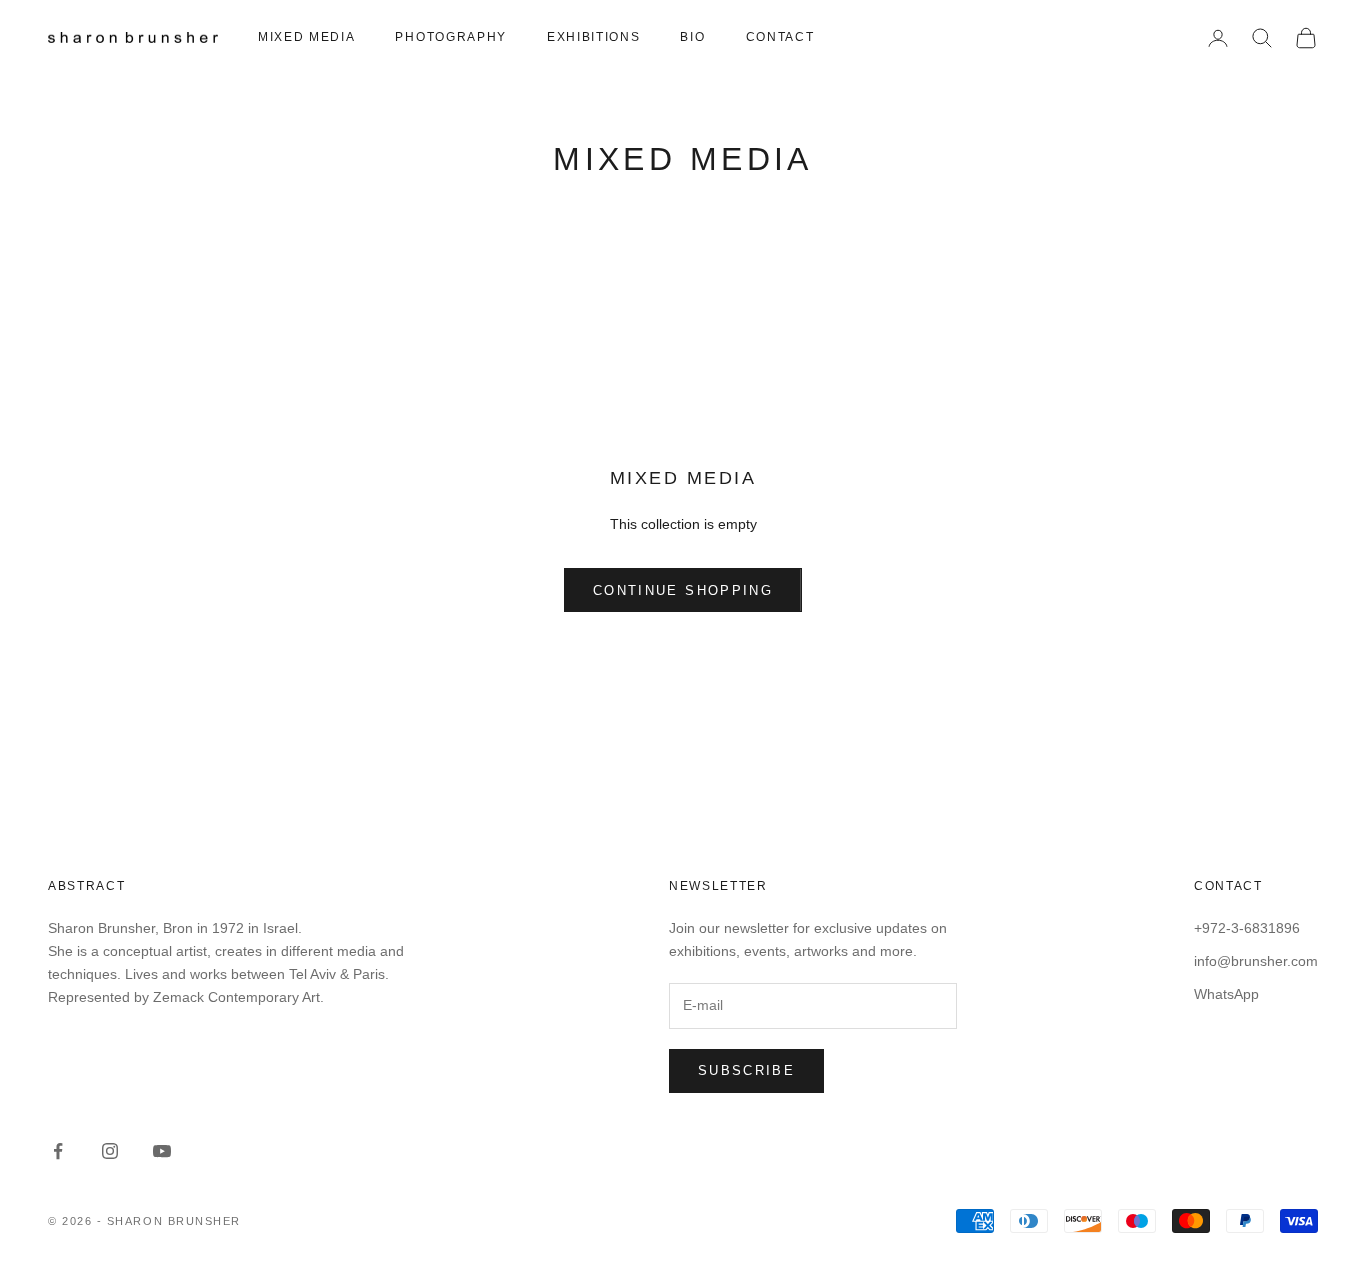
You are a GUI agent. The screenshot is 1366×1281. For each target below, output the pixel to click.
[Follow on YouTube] (162, 1151)
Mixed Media (306, 37)
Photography (450, 37)
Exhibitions (593, 37)
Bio (692, 37)
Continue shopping (683, 590)
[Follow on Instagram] (110, 1151)
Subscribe (746, 1070)
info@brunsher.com (1256, 961)
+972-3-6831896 (1247, 928)
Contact (780, 37)
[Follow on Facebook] (58, 1151)
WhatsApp (1226, 994)
